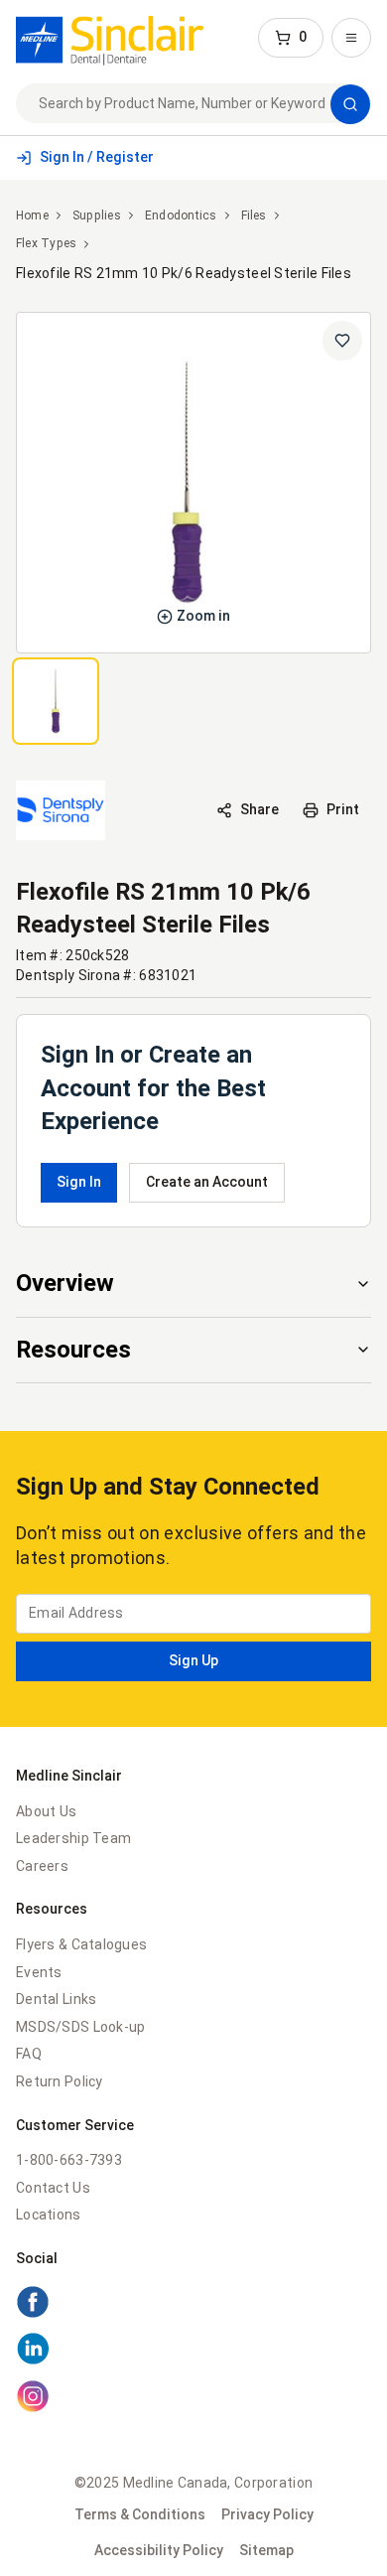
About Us (46, 1811)
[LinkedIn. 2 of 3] (193, 2352)
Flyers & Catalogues (81, 1944)
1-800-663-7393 (69, 2160)
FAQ (29, 2054)
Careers (42, 1866)
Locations (49, 2215)
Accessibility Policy (159, 2550)
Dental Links (56, 1999)
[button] (291, 38)
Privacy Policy (267, 2514)
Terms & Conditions (140, 2514)
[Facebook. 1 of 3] (193, 2305)
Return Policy (60, 2081)
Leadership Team (73, 1838)
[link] (110, 38)
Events (39, 1972)
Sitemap (266, 2550)
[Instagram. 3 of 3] (193, 2399)
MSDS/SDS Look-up (80, 2027)
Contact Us (53, 2188)
